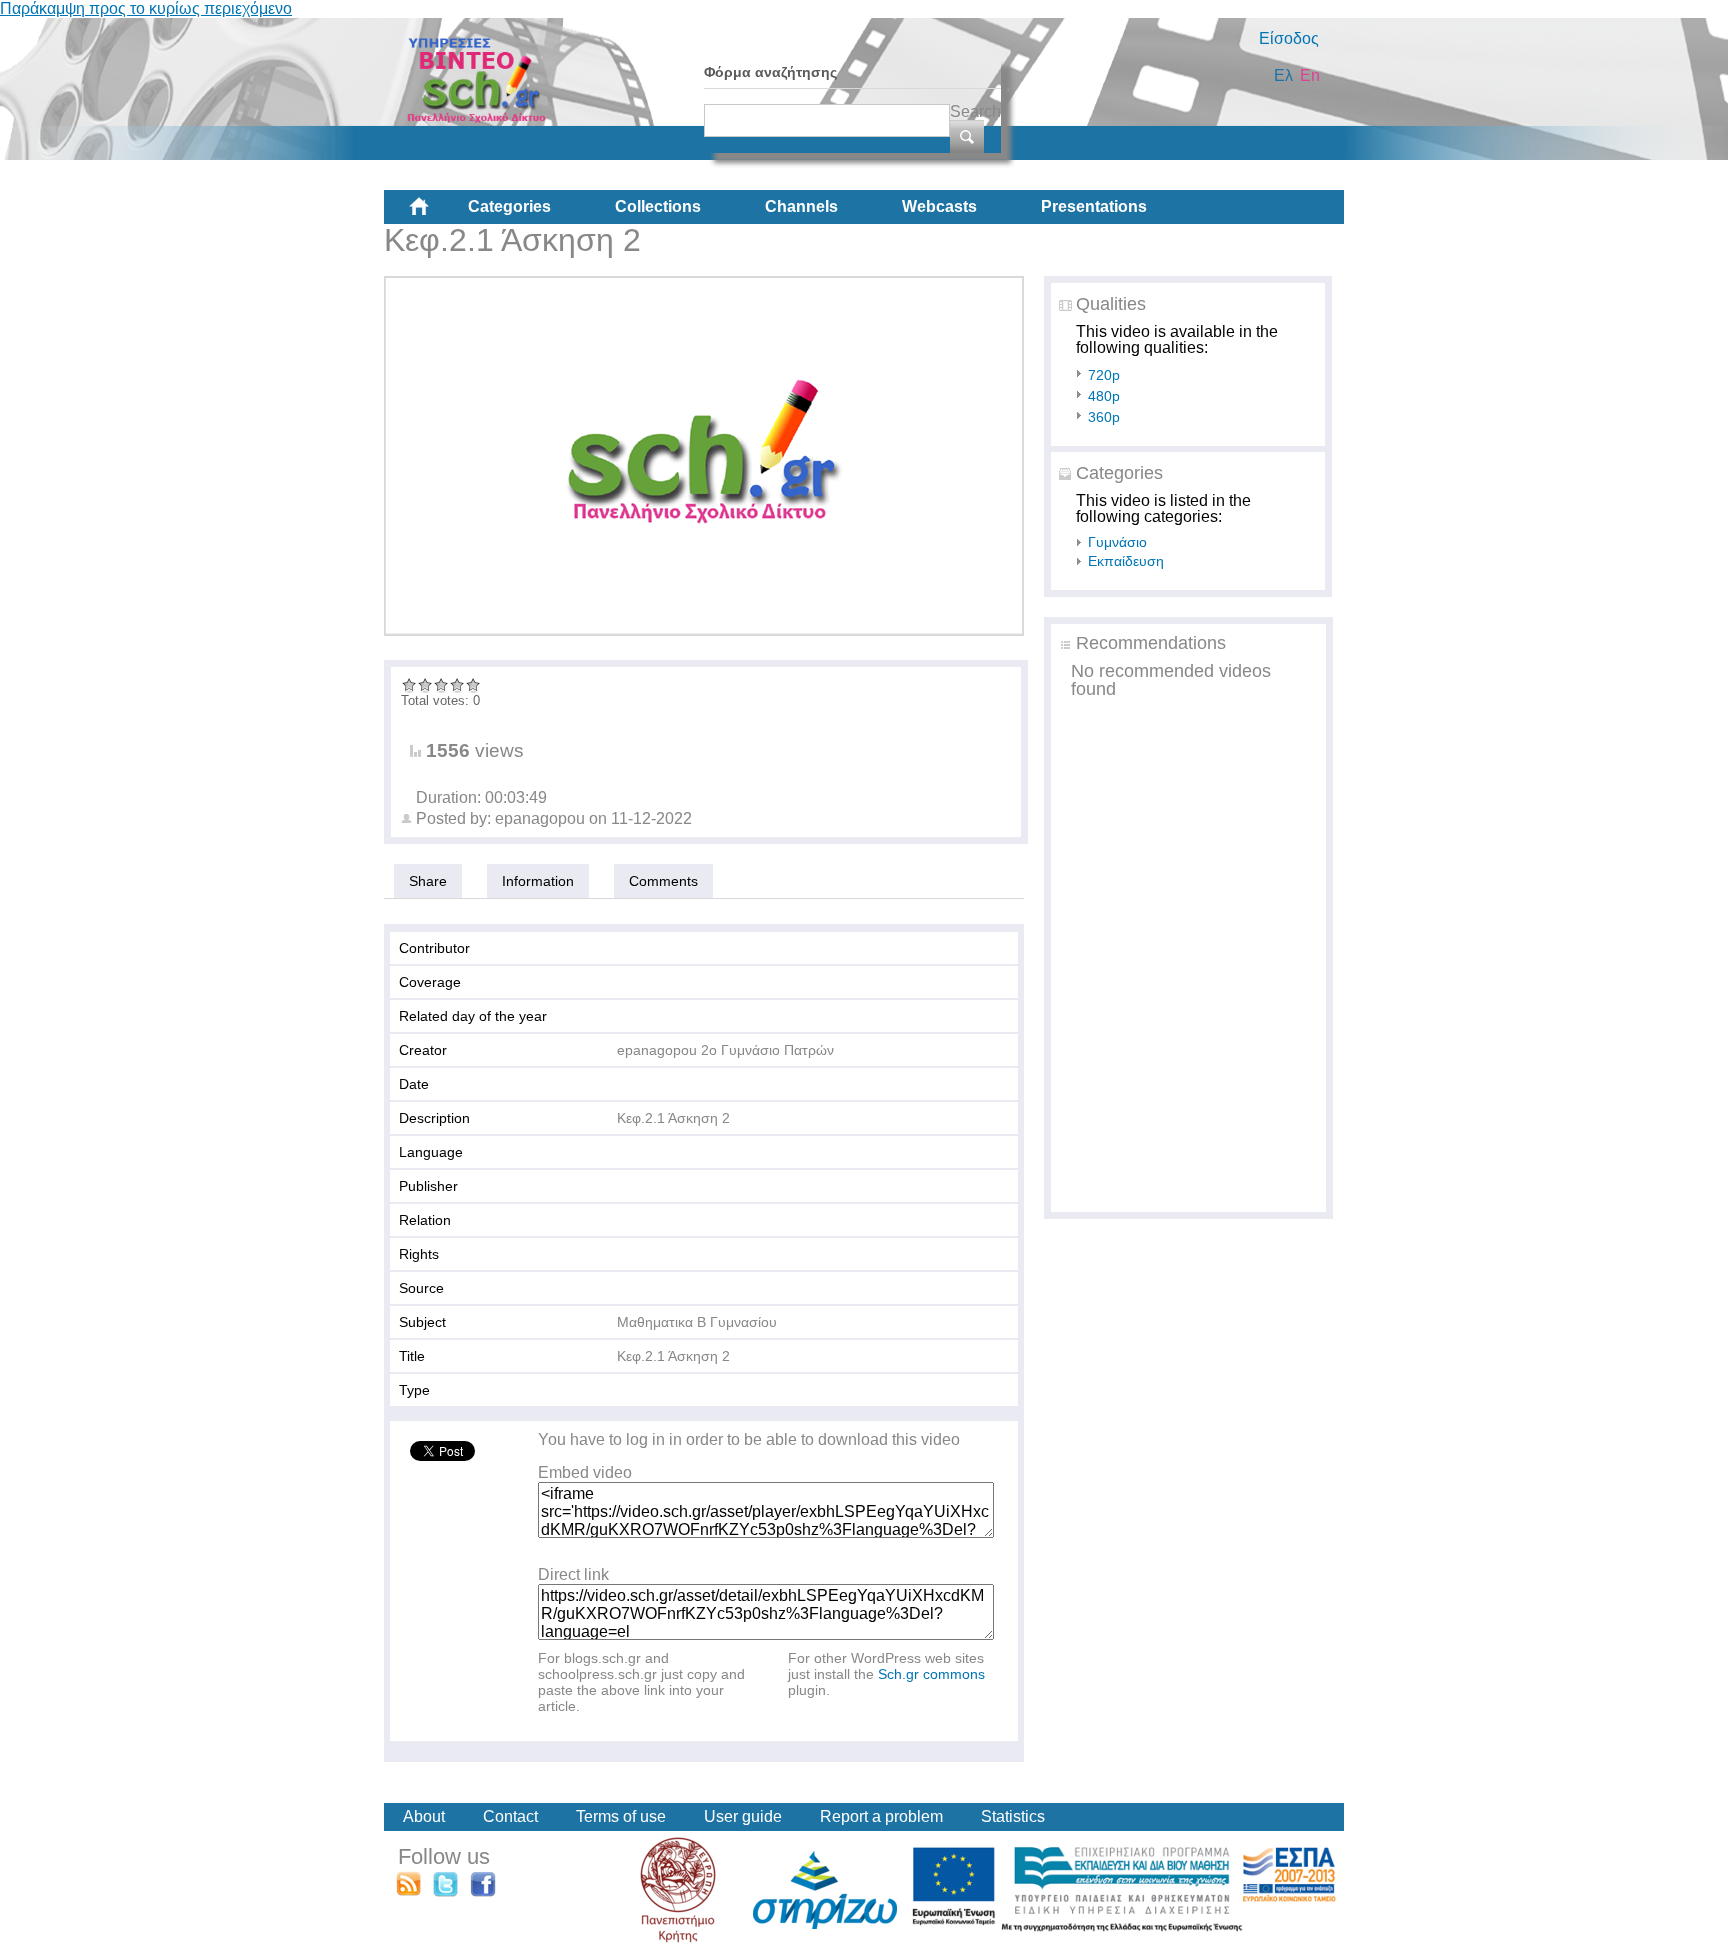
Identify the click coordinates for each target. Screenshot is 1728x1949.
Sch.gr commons (931, 1674)
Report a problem (881, 1816)
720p (1104, 375)
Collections (658, 206)
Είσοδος (1289, 38)
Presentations (1094, 206)
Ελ (1283, 75)
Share (428, 881)
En (1310, 75)
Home (435, 214)
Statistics (1013, 1816)
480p (1104, 396)
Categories (509, 206)
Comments (663, 881)
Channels (801, 206)
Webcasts (939, 206)
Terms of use (621, 1816)
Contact (510, 1816)
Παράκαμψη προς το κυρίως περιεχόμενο (146, 8)
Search (975, 111)
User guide (743, 1816)
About (424, 1816)
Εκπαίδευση (1126, 561)
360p (1104, 417)
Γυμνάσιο (1117, 542)
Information (538, 881)
